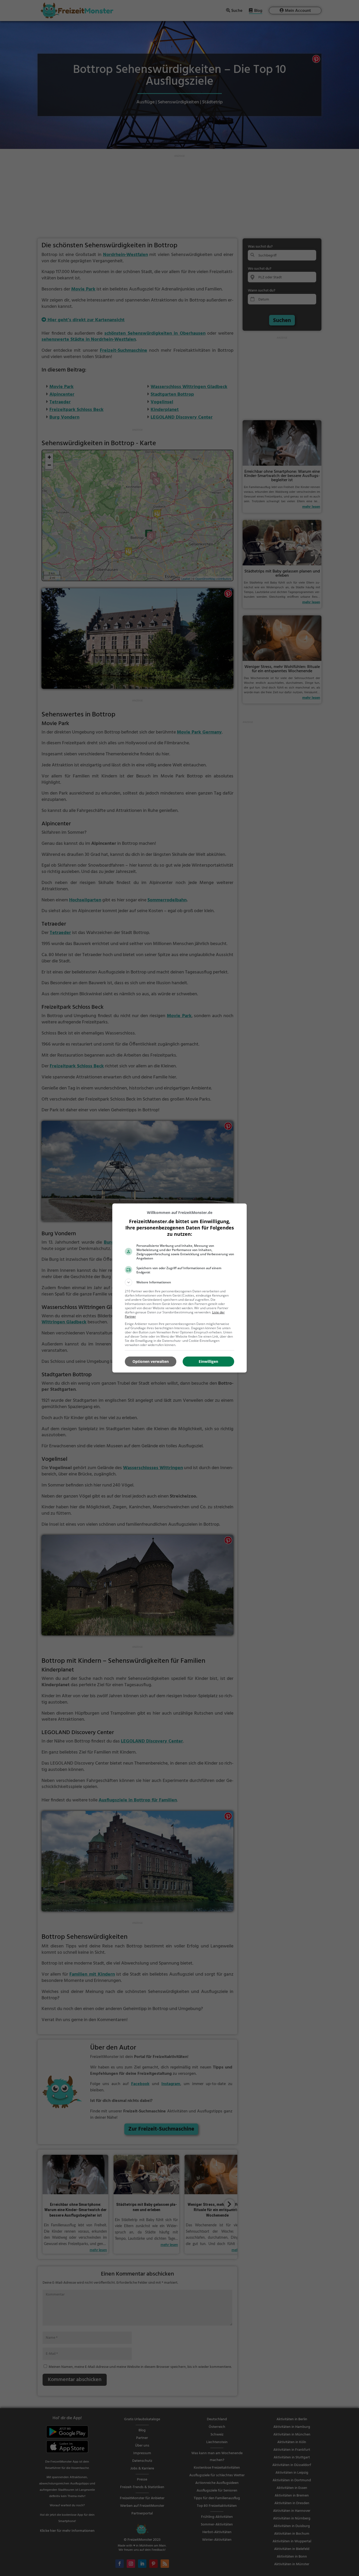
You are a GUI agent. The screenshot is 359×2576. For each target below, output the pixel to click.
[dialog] (179, 1288)
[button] (179, 1282)
